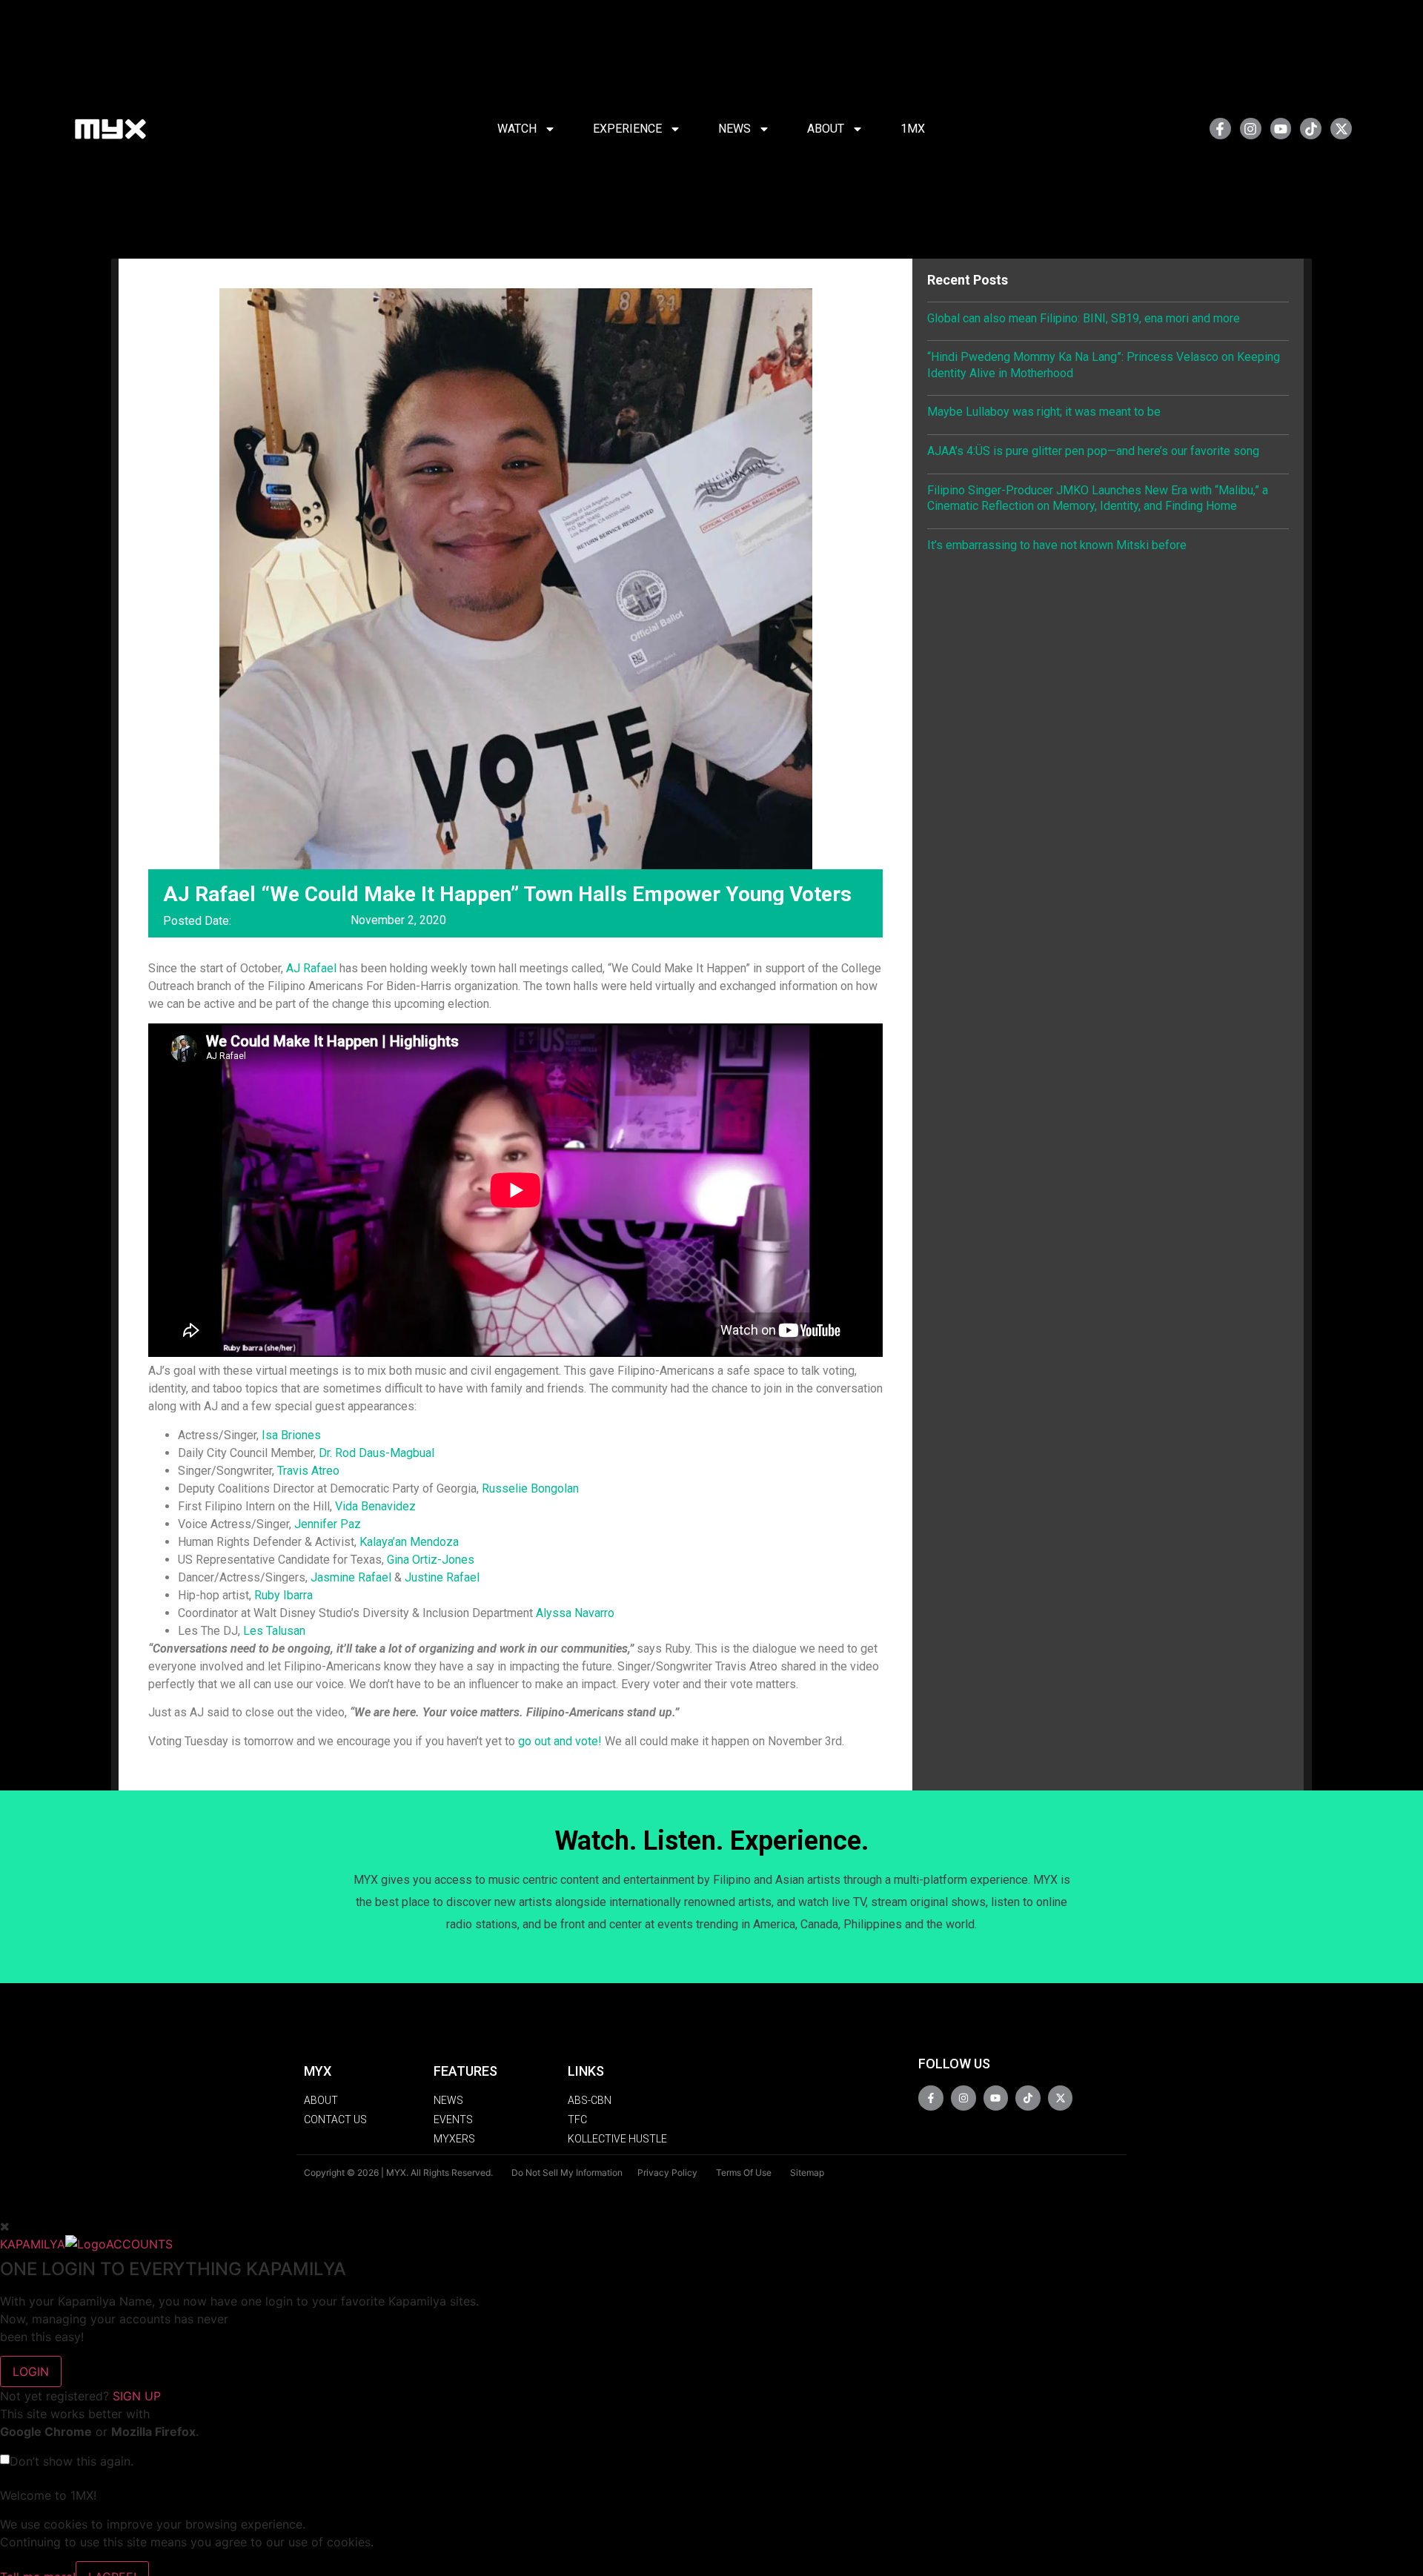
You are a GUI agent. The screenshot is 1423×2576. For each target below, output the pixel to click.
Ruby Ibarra (283, 1595)
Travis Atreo (308, 1471)
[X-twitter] (1341, 129)
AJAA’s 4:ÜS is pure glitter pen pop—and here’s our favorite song (1093, 451)
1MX (913, 129)
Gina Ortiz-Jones (431, 1560)
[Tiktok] (1311, 129)
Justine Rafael (442, 1577)
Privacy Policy (667, 2172)
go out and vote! (560, 1741)
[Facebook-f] (1220, 129)
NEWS (734, 129)
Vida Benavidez (375, 1506)
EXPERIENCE (627, 129)
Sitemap (807, 2172)
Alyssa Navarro (575, 1613)
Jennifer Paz (328, 1524)
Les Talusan (274, 1631)
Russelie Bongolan (530, 1488)
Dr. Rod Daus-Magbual (377, 1453)
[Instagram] (1251, 129)
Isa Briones (291, 1435)
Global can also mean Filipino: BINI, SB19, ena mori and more (1084, 318)
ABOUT (826, 129)
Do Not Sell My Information (567, 2172)
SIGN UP (137, 2396)
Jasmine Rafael (352, 1577)
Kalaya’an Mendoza (409, 1542)
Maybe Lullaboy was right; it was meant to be (1044, 412)
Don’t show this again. (72, 2461)
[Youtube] (1281, 129)
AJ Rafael (311, 968)
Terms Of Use (744, 2172)
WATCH (517, 129)
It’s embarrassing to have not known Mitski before (1057, 545)
